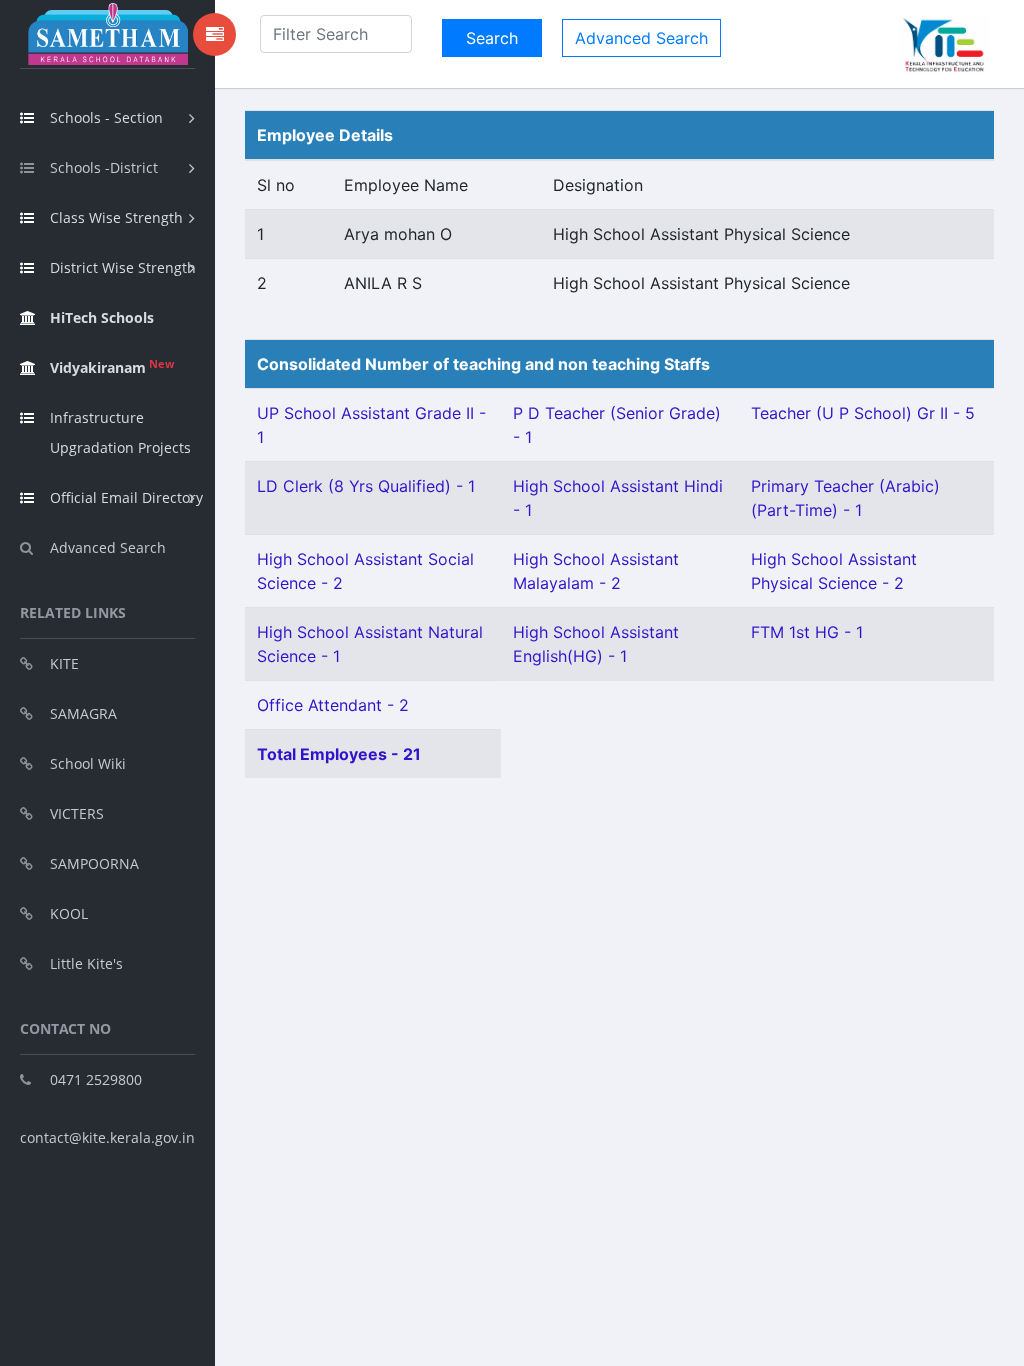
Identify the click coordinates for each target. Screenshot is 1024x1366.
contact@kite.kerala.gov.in (107, 1137)
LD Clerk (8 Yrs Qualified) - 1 (366, 486)
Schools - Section (106, 117)
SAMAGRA (83, 713)
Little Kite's (86, 963)
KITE (64, 663)
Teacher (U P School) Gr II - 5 (863, 413)
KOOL (69, 913)
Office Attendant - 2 (333, 705)
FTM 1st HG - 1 (807, 632)
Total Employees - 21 (339, 754)
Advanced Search (108, 547)
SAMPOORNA (94, 863)
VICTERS (77, 813)
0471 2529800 (96, 1079)
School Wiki (88, 763)
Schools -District (104, 167)
